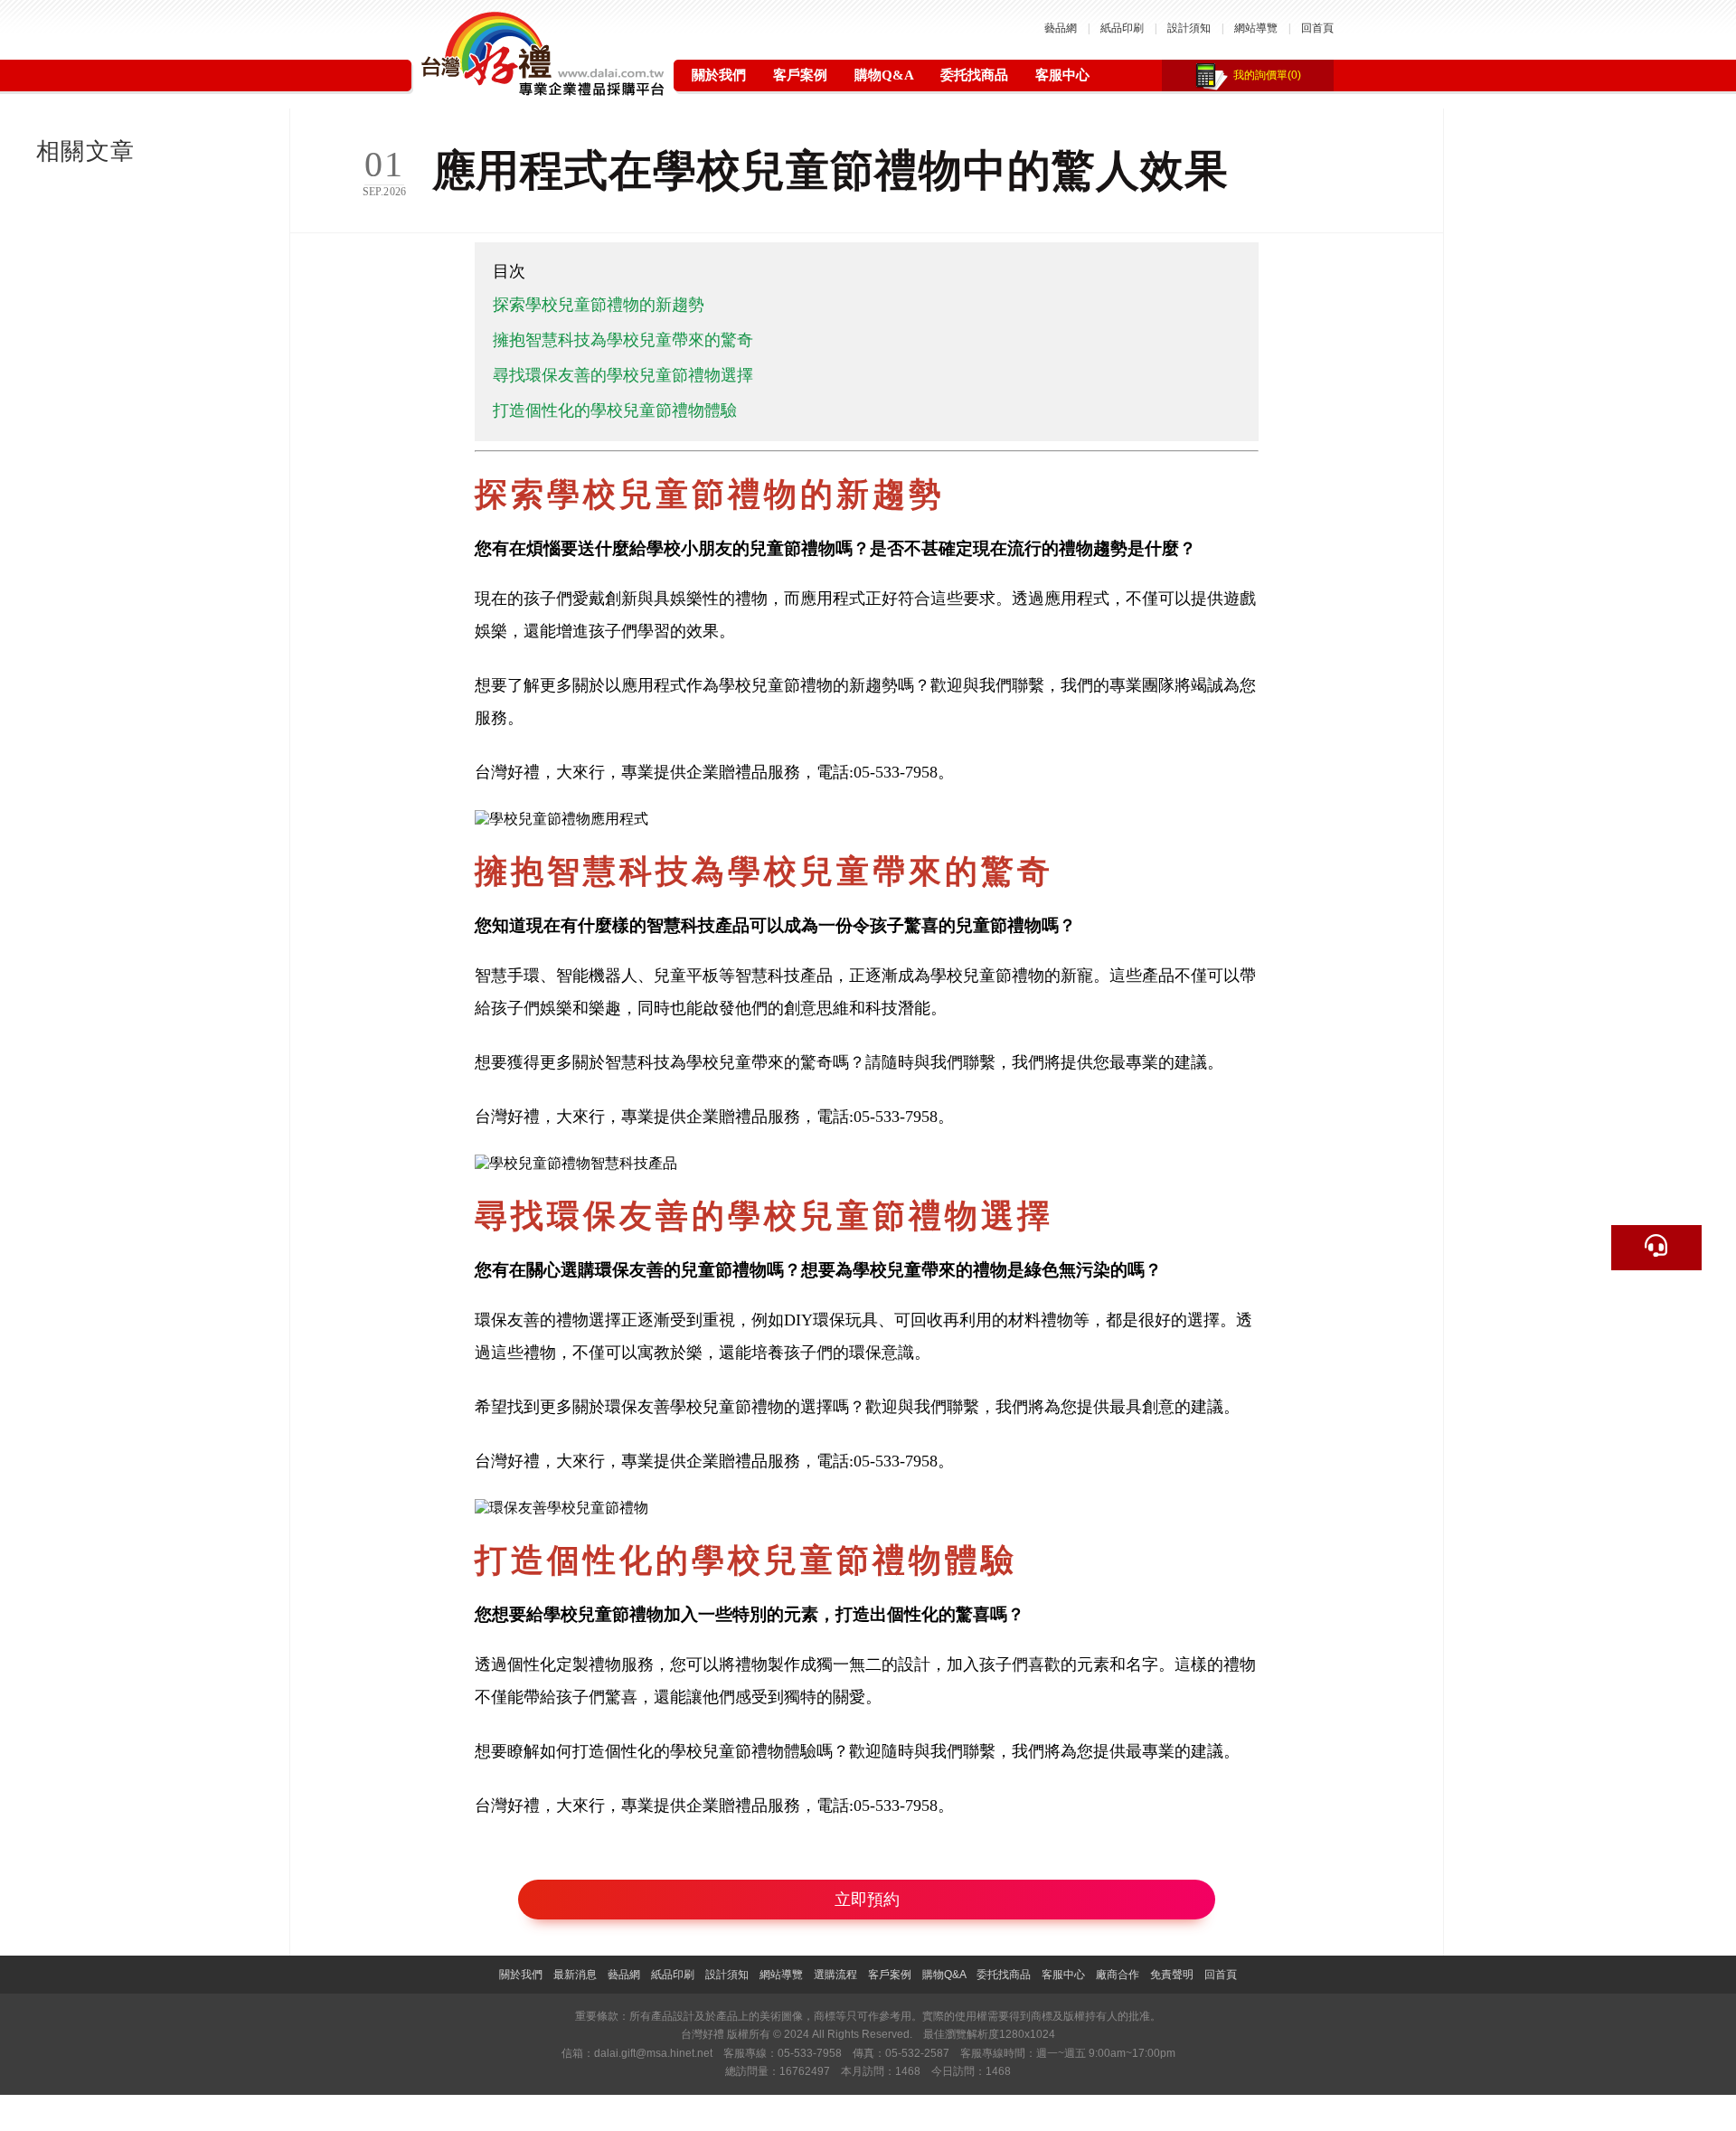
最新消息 (575, 1975)
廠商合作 (1118, 1975)
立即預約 (867, 1900)
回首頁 (1317, 28)
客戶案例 (800, 75)
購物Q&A (884, 75)
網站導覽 (1256, 28)
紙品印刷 (1122, 28)
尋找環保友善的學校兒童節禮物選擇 (623, 375)
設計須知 (1189, 28)
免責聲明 (1172, 1975)
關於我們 (719, 75)
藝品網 (1061, 28)
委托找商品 (974, 75)
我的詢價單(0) (1267, 75)
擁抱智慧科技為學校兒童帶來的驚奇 (623, 340)
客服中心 (1062, 75)
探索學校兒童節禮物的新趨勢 (599, 305)
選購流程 (835, 1975)
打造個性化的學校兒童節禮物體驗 (615, 410)
